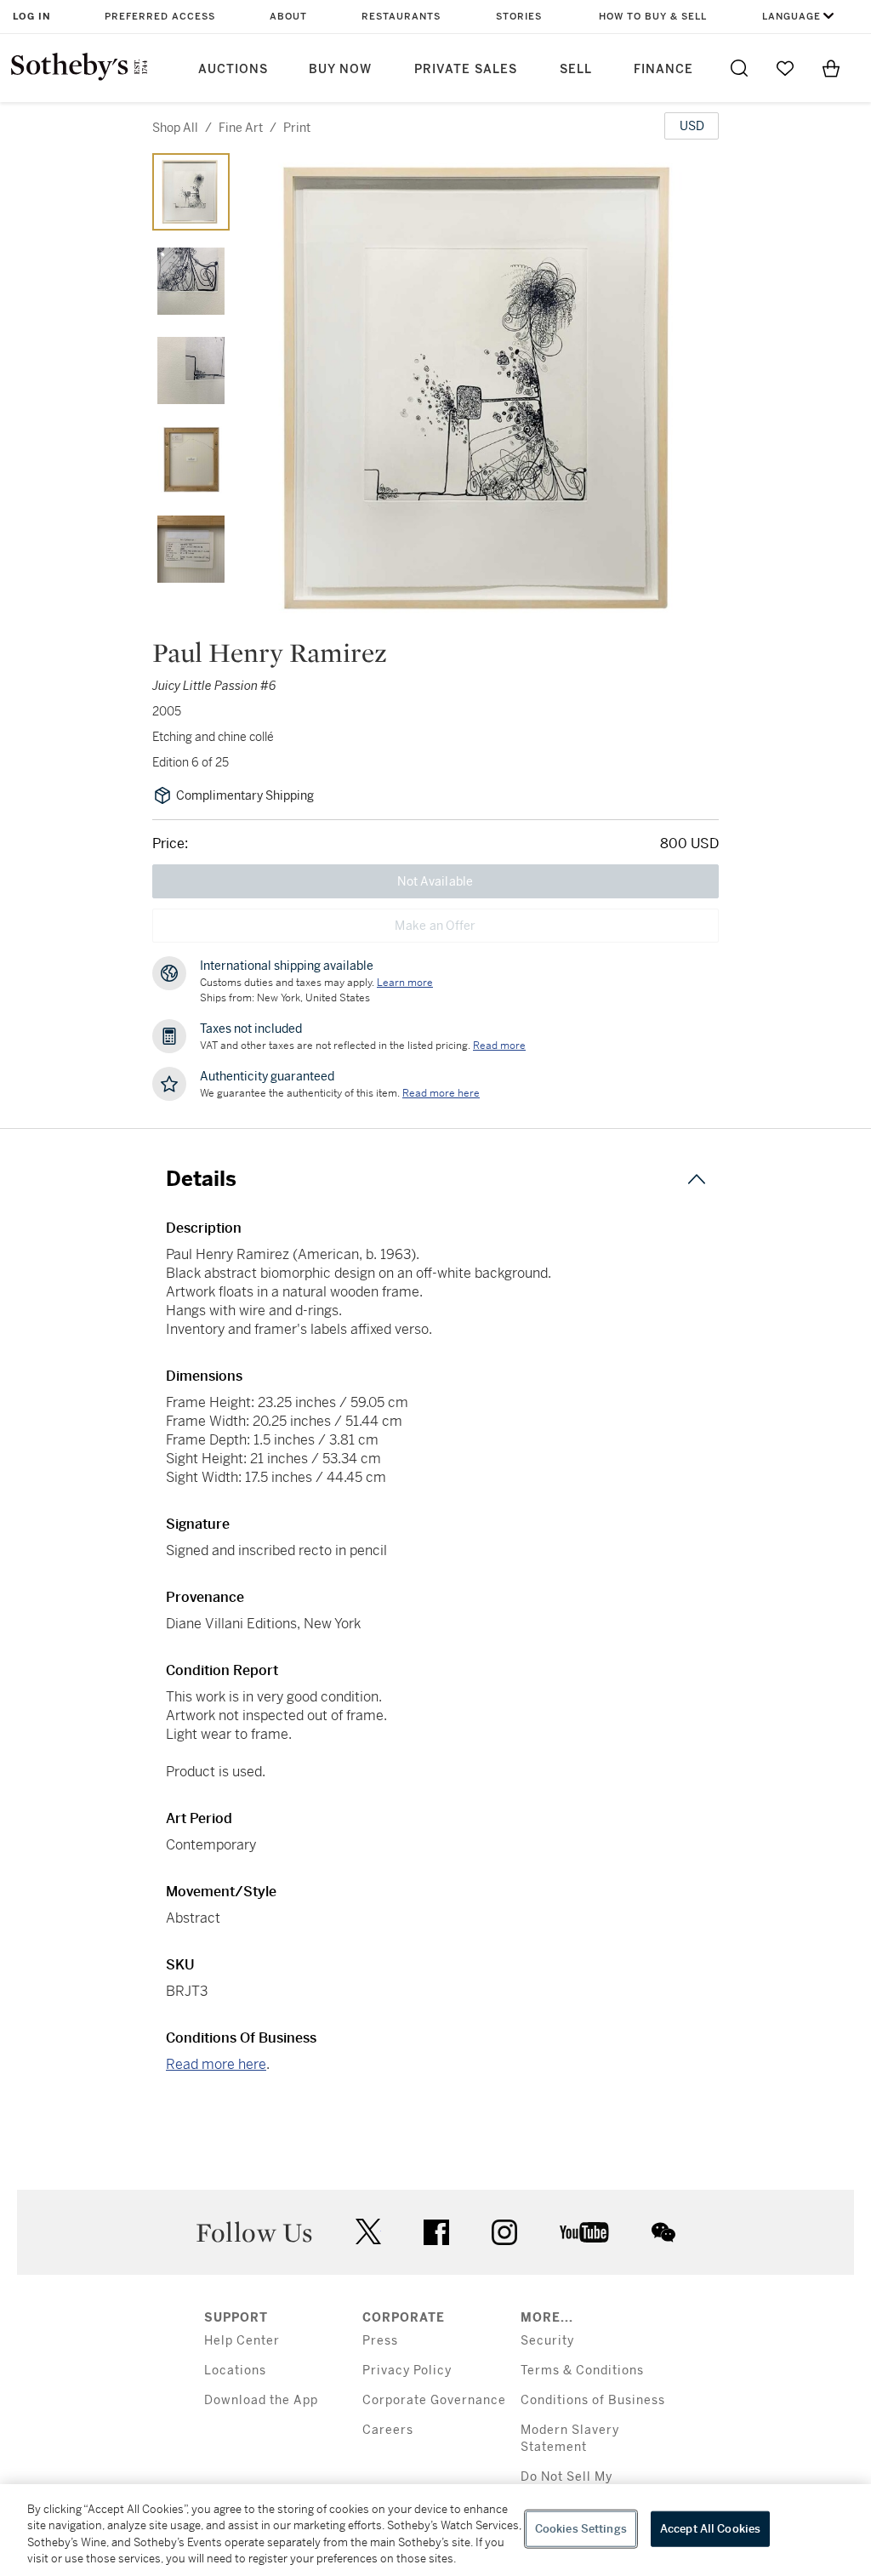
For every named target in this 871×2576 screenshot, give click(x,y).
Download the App (261, 2400)
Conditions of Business (593, 2400)
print (297, 128)
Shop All (175, 128)
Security (547, 2341)
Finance (663, 69)
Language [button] (791, 17)
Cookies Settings (581, 2529)
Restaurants (401, 17)
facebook (436, 2232)
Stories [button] (519, 17)
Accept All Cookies (710, 2529)
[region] (435, 2530)
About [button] (288, 17)
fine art (241, 128)
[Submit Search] (739, 68)
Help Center (242, 2341)
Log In (32, 17)
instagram (504, 2232)
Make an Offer (435, 926)
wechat (663, 2232)
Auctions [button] (233, 69)
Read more (499, 1046)
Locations (235, 2371)
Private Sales (466, 69)
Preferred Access (160, 17)
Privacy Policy (407, 2371)
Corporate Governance (434, 2400)
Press (380, 2341)
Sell (576, 69)
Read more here (216, 2064)
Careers (388, 2430)
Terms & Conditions (582, 2371)
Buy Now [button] (340, 69)
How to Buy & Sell (653, 17)
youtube (584, 2232)
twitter (368, 2232)
